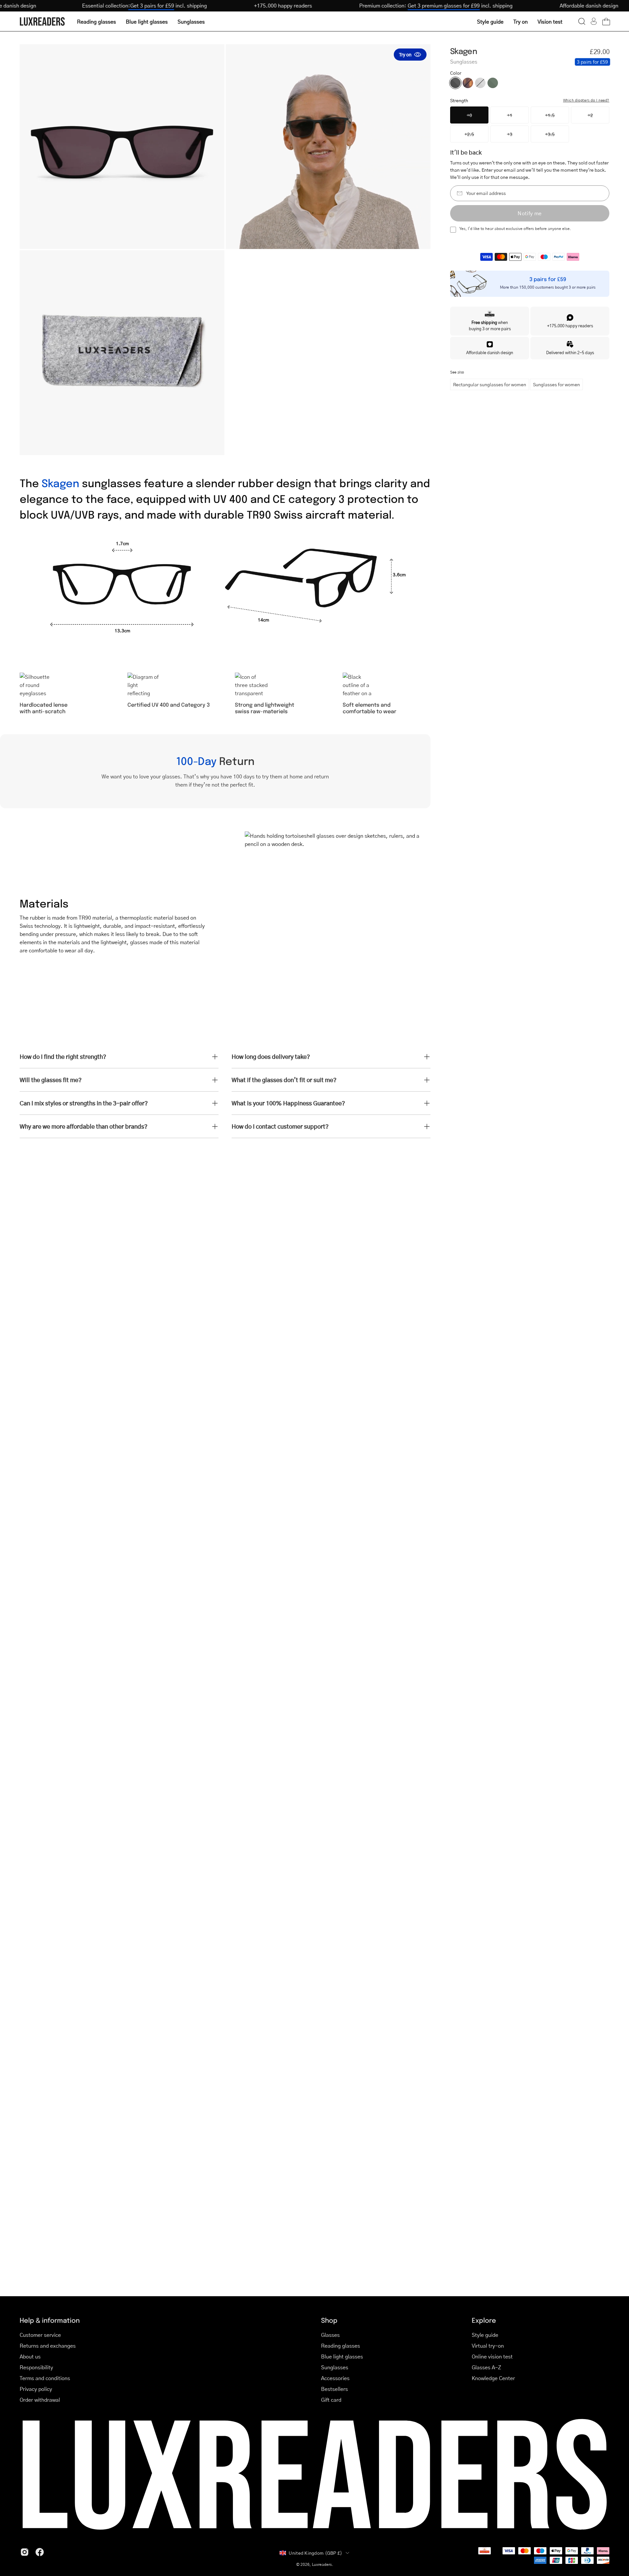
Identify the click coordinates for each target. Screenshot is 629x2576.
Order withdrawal (40, 2400)
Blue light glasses (342, 2356)
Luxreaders (322, 2564)
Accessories (335, 2378)
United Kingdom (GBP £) (315, 2553)
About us (30, 2356)
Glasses (330, 2335)
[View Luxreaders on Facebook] (40, 2552)
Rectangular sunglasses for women (490, 384)
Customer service (40, 2335)
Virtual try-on (488, 2346)
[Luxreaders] (43, 21)
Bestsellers (334, 2389)
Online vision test (492, 2356)
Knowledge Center (493, 2378)
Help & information (50, 2320)
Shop (329, 2320)
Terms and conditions (45, 2378)
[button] (582, 21)
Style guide (485, 2335)
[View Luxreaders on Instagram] (25, 2552)
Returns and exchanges (48, 2346)
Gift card (331, 2400)
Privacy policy (36, 2389)
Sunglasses (335, 2367)
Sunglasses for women (556, 384)
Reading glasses (341, 2346)
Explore (484, 2320)
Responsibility (36, 2367)
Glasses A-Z (486, 2367)
